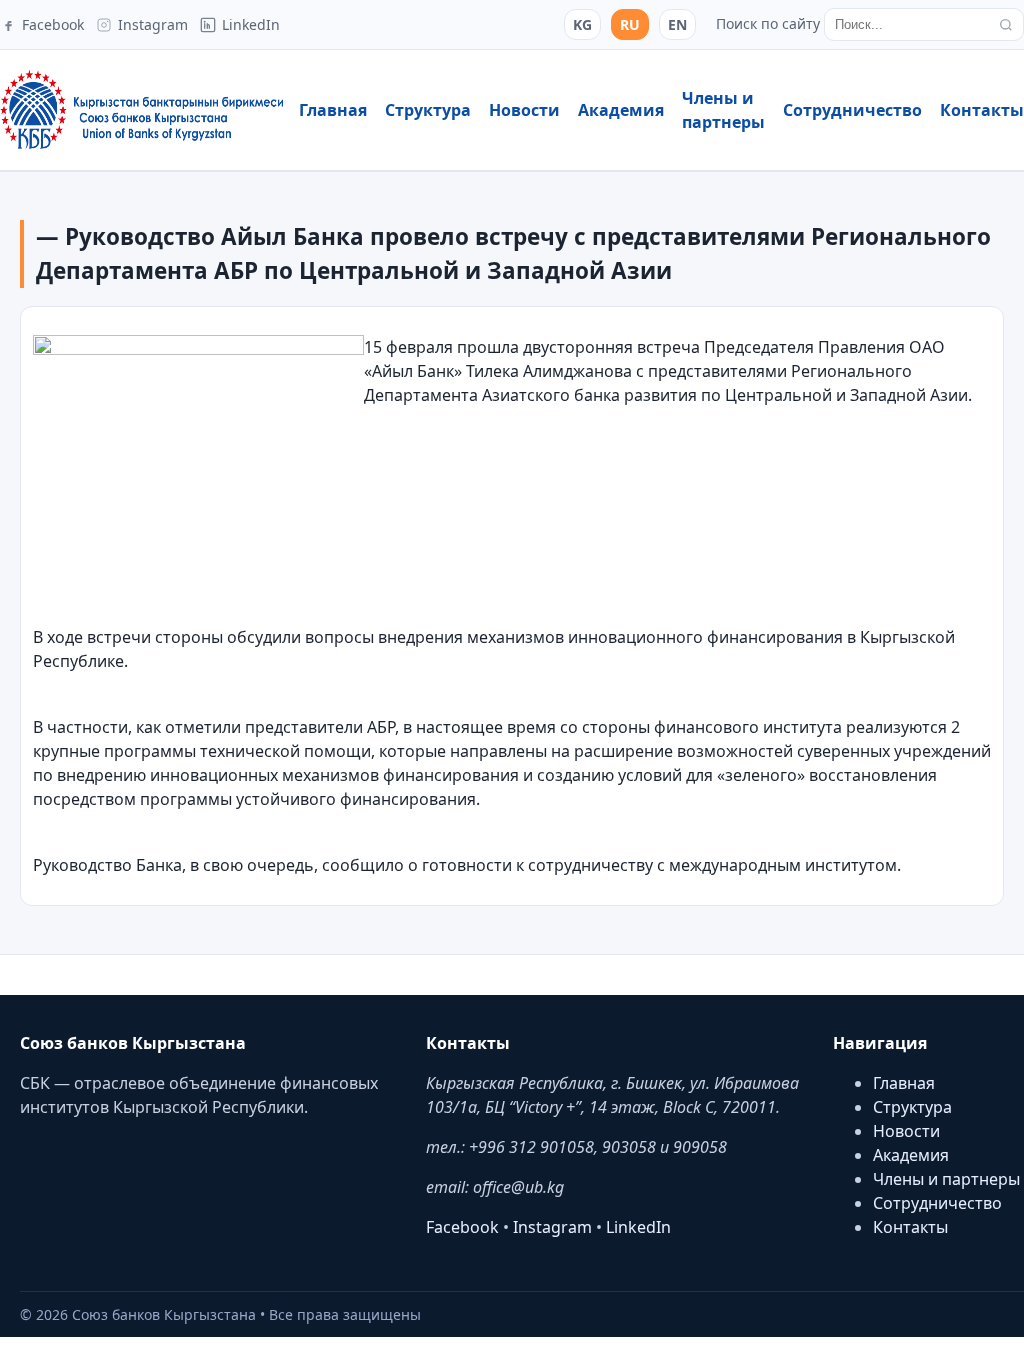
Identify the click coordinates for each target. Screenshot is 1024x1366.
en (677, 24)
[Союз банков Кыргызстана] (141, 110)
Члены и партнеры (946, 1179)
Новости (524, 110)
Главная (333, 110)
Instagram (552, 1227)
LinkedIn (638, 1227)
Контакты (982, 110)
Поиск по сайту (768, 23)
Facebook (462, 1227)
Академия (621, 110)
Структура (428, 110)
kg (582, 24)
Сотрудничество (852, 110)
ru (630, 24)
